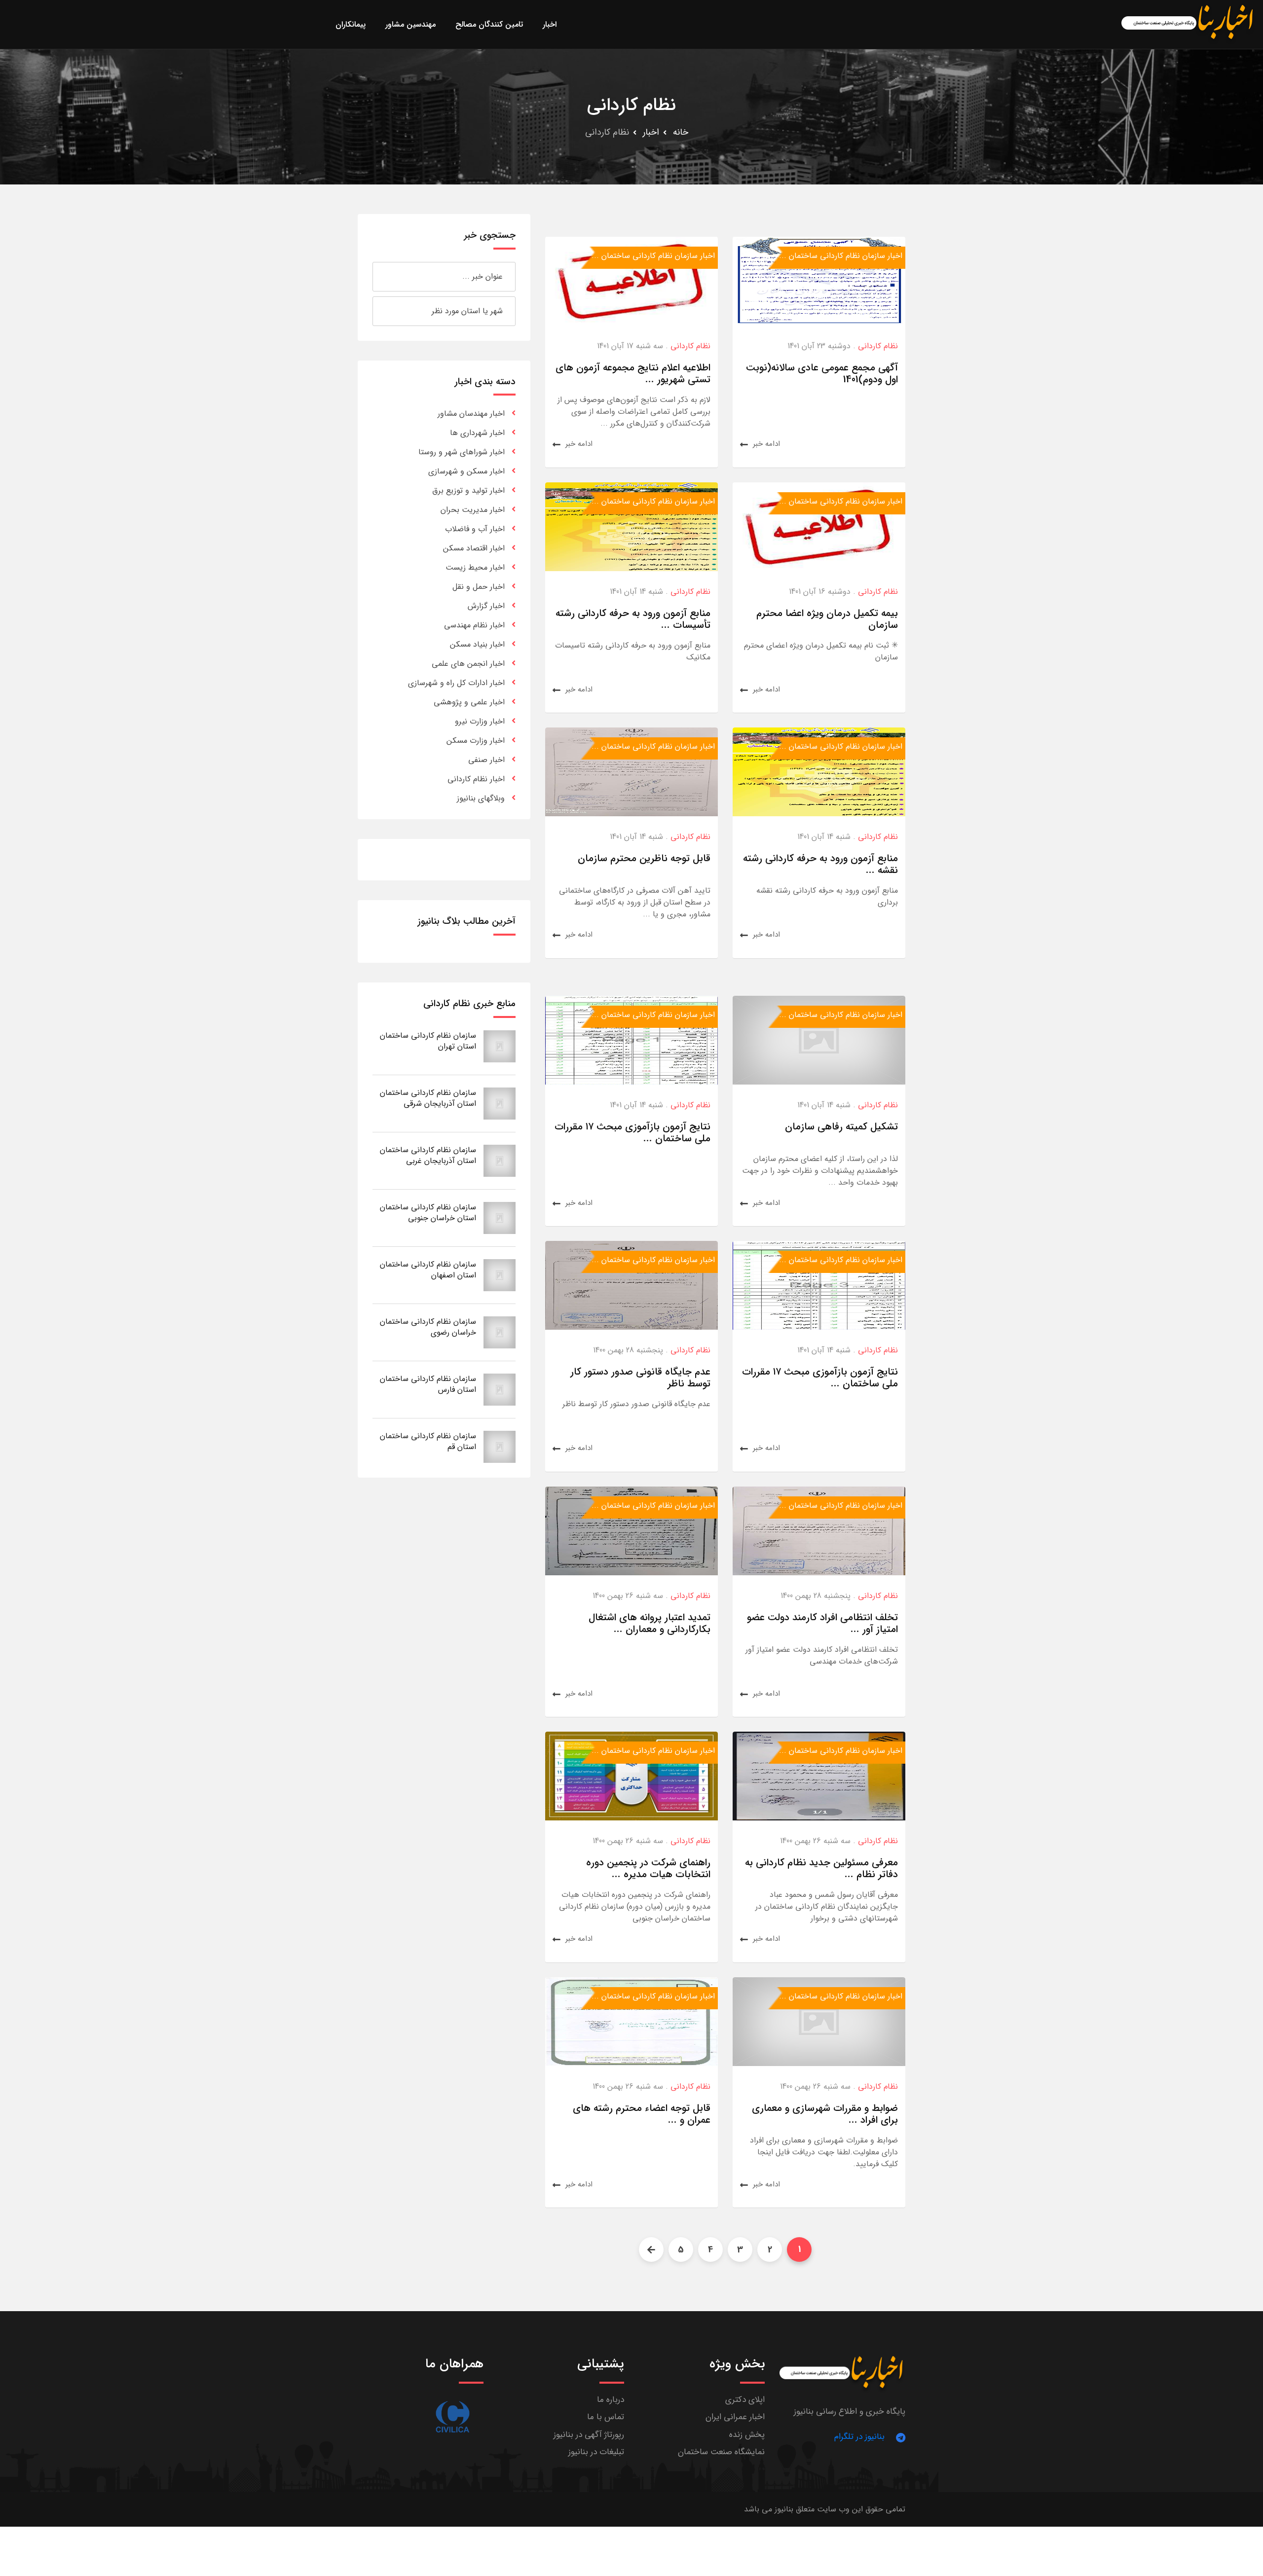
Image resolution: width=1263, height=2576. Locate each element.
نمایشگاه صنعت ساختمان (721, 2452)
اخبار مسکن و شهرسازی (466, 471)
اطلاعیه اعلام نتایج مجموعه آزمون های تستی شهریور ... (633, 374)
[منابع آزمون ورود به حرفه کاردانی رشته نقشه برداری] (819, 772)
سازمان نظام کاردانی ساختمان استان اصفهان (428, 1270)
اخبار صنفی (486, 760)
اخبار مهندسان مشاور (471, 414)
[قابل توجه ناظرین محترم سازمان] (631, 772)
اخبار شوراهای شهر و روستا (462, 452)
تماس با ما (606, 2417)
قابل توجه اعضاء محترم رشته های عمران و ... (642, 2114)
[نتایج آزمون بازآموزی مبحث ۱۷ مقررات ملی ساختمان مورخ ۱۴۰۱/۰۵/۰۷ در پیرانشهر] (631, 1039)
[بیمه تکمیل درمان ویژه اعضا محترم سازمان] (819, 526)
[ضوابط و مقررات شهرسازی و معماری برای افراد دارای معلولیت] (819, 2021)
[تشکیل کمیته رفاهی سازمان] (819, 1039)
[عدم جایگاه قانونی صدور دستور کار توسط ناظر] (631, 1285)
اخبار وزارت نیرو (480, 721)
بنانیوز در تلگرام (859, 2437)
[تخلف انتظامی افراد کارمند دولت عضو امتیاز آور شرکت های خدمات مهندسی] (819, 1530)
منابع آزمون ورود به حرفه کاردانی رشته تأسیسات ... (633, 619)
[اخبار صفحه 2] (651, 2249)
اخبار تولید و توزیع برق (468, 490)
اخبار (651, 132)
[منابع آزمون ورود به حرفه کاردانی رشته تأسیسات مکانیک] (631, 526)
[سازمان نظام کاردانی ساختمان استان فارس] (500, 1389)
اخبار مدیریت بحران (473, 510)
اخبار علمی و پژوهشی (469, 702)
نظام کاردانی (878, 346)
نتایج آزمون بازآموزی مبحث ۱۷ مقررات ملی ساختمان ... (632, 1133)
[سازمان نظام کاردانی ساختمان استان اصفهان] (500, 1275)
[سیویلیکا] (452, 2417)
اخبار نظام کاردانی (476, 779)
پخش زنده (747, 2435)
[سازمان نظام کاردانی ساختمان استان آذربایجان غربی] (500, 1160)
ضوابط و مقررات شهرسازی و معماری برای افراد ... (825, 2114)
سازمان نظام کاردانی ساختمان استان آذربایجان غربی (428, 1155)
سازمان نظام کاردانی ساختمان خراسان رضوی (428, 1327)
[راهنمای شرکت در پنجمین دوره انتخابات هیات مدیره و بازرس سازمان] (631, 1776)
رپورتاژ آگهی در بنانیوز (589, 2435)
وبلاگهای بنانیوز (481, 798)
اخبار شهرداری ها (477, 433)
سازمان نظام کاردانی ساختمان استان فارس (428, 1384)
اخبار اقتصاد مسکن (474, 548)
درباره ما (611, 2400)
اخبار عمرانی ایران (735, 2417)
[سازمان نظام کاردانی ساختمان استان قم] (500, 1446)
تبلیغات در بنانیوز (596, 2452)
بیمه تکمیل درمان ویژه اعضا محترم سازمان (827, 619)
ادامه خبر (766, 444)
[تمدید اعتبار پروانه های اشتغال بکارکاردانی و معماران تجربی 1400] (631, 1530)
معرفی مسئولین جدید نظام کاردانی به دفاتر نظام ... (821, 1869)
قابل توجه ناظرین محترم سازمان (644, 858)
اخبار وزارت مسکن (476, 741)
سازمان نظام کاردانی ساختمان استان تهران (428, 1041)
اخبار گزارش (486, 606)
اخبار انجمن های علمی (468, 664)
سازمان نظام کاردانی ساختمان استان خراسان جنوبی (428, 1213)
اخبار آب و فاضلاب (475, 529)
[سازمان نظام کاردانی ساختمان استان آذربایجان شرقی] (500, 1103)
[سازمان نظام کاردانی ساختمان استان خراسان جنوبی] (500, 1217)
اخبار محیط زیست (475, 567)
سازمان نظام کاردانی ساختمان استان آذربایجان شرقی (428, 1098)
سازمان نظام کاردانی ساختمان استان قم (428, 1441)
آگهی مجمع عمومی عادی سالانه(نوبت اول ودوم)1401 (822, 374)
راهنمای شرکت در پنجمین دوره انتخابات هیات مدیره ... (648, 1869)
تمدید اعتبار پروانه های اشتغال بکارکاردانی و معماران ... (650, 1623)
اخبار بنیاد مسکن (477, 644)
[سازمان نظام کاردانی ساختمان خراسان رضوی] (500, 1332)
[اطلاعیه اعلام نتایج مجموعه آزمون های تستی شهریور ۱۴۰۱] (631, 281)
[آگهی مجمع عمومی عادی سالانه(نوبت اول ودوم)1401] (819, 281)
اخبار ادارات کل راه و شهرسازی (456, 683)
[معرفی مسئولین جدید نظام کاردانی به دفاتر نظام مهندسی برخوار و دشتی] (819, 1776)
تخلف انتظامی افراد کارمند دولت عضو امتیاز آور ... (822, 1623)
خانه (681, 132)
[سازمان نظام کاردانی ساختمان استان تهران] (500, 1046)
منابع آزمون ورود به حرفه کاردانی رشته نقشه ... (820, 864)
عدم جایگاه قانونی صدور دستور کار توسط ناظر (640, 1378)
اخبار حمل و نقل (479, 587)
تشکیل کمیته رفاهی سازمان (841, 1127)
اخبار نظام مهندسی (474, 625)
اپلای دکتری (745, 2400)
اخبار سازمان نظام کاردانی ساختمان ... (841, 256)
